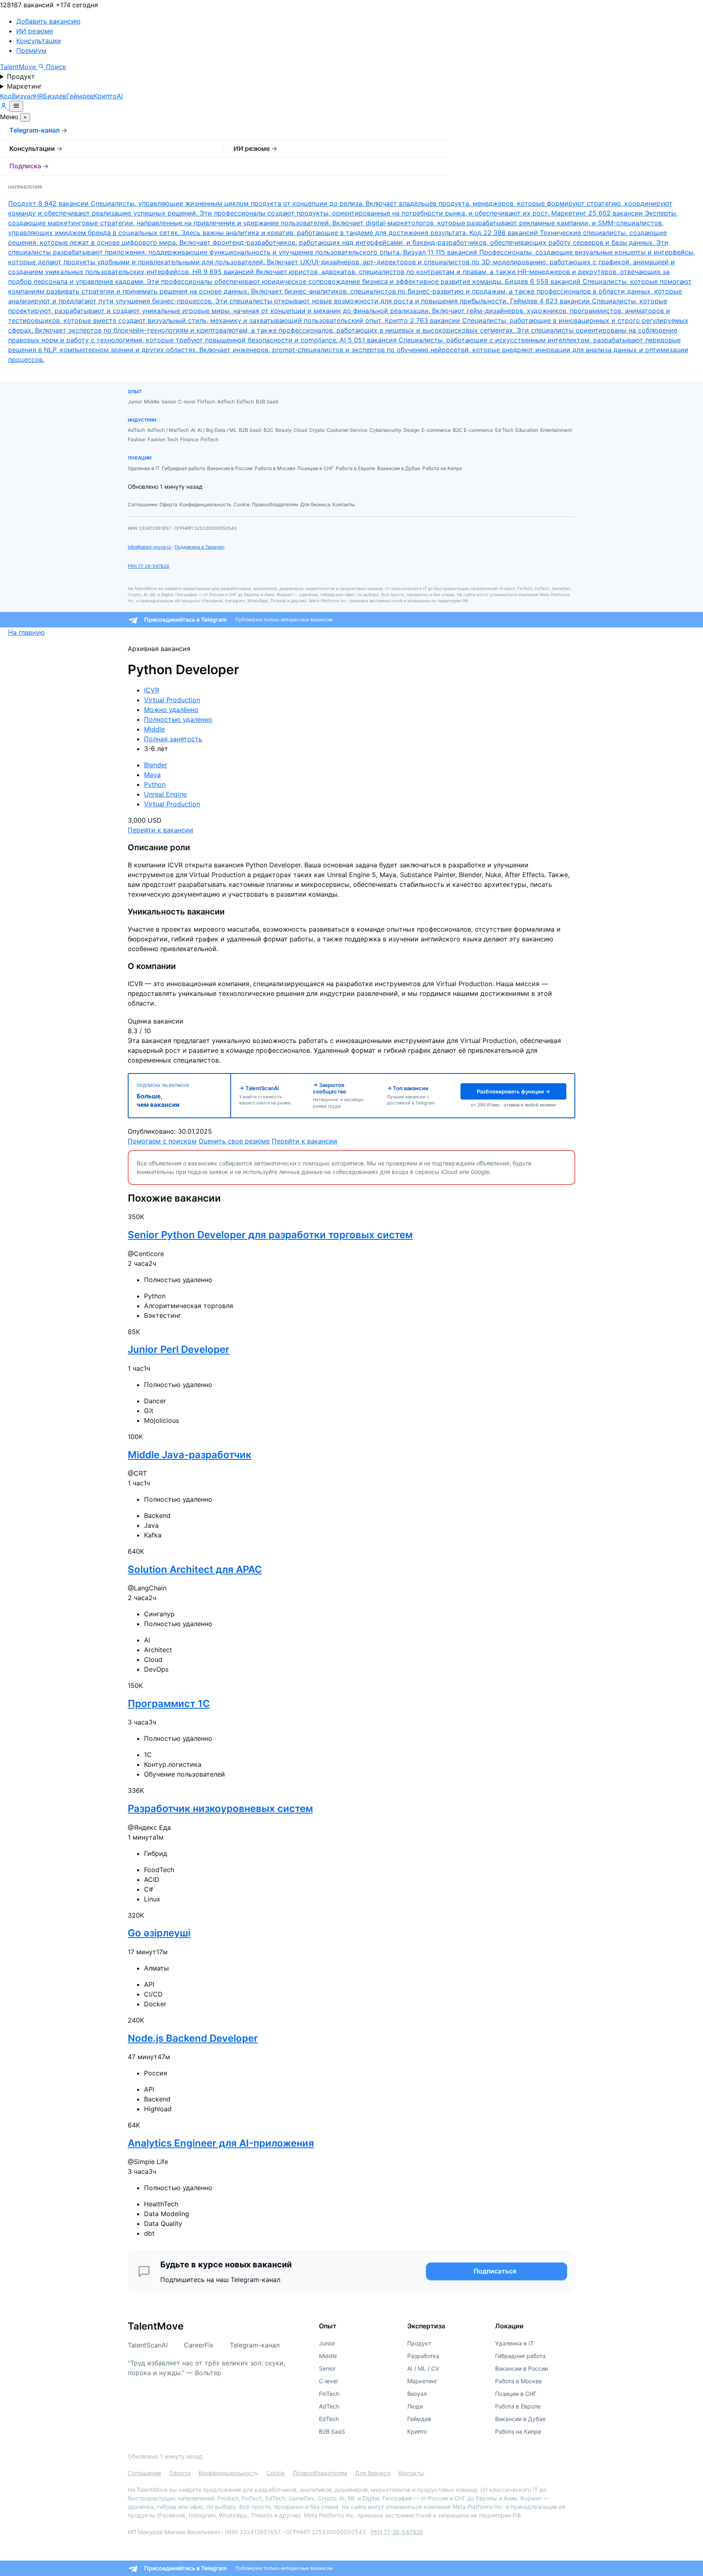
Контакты (411, 2473)
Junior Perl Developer (179, 1349)
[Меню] (16, 106)
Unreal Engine (165, 794)
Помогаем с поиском (162, 1141)
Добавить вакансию (48, 21)
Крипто (105, 96)
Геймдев (80, 96)
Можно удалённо (171, 710)
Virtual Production (172, 700)
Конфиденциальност (227, 2473)
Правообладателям (320, 2473)
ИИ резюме (35, 31)
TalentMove (19, 67)
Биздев (55, 96)
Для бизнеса (373, 2473)
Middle (154, 729)
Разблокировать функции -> (513, 1091)
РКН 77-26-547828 (148, 566)
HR (39, 96)
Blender (156, 765)
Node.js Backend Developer (193, 2038)
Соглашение (144, 2473)
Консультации (39, 41)
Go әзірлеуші (159, 1933)
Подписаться (495, 2271)
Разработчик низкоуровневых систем (220, 1808)
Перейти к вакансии (160, 830)
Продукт (21, 76)
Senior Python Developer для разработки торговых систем (270, 1235)
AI (120, 96)
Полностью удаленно (178, 719)
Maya (152, 775)
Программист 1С (169, 1704)
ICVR (152, 690)
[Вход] (5, 107)
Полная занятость (173, 739)
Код (6, 96)
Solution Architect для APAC (195, 1569)
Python (155, 784)
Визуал (23, 96)
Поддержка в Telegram (200, 547)
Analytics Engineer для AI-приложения (221, 2143)
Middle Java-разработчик (190, 1455)
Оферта (180, 2473)
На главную (26, 632)
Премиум (31, 50)
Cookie (276, 2473)
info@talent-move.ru (149, 547)
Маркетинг (24, 86)
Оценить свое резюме (234, 1141)
